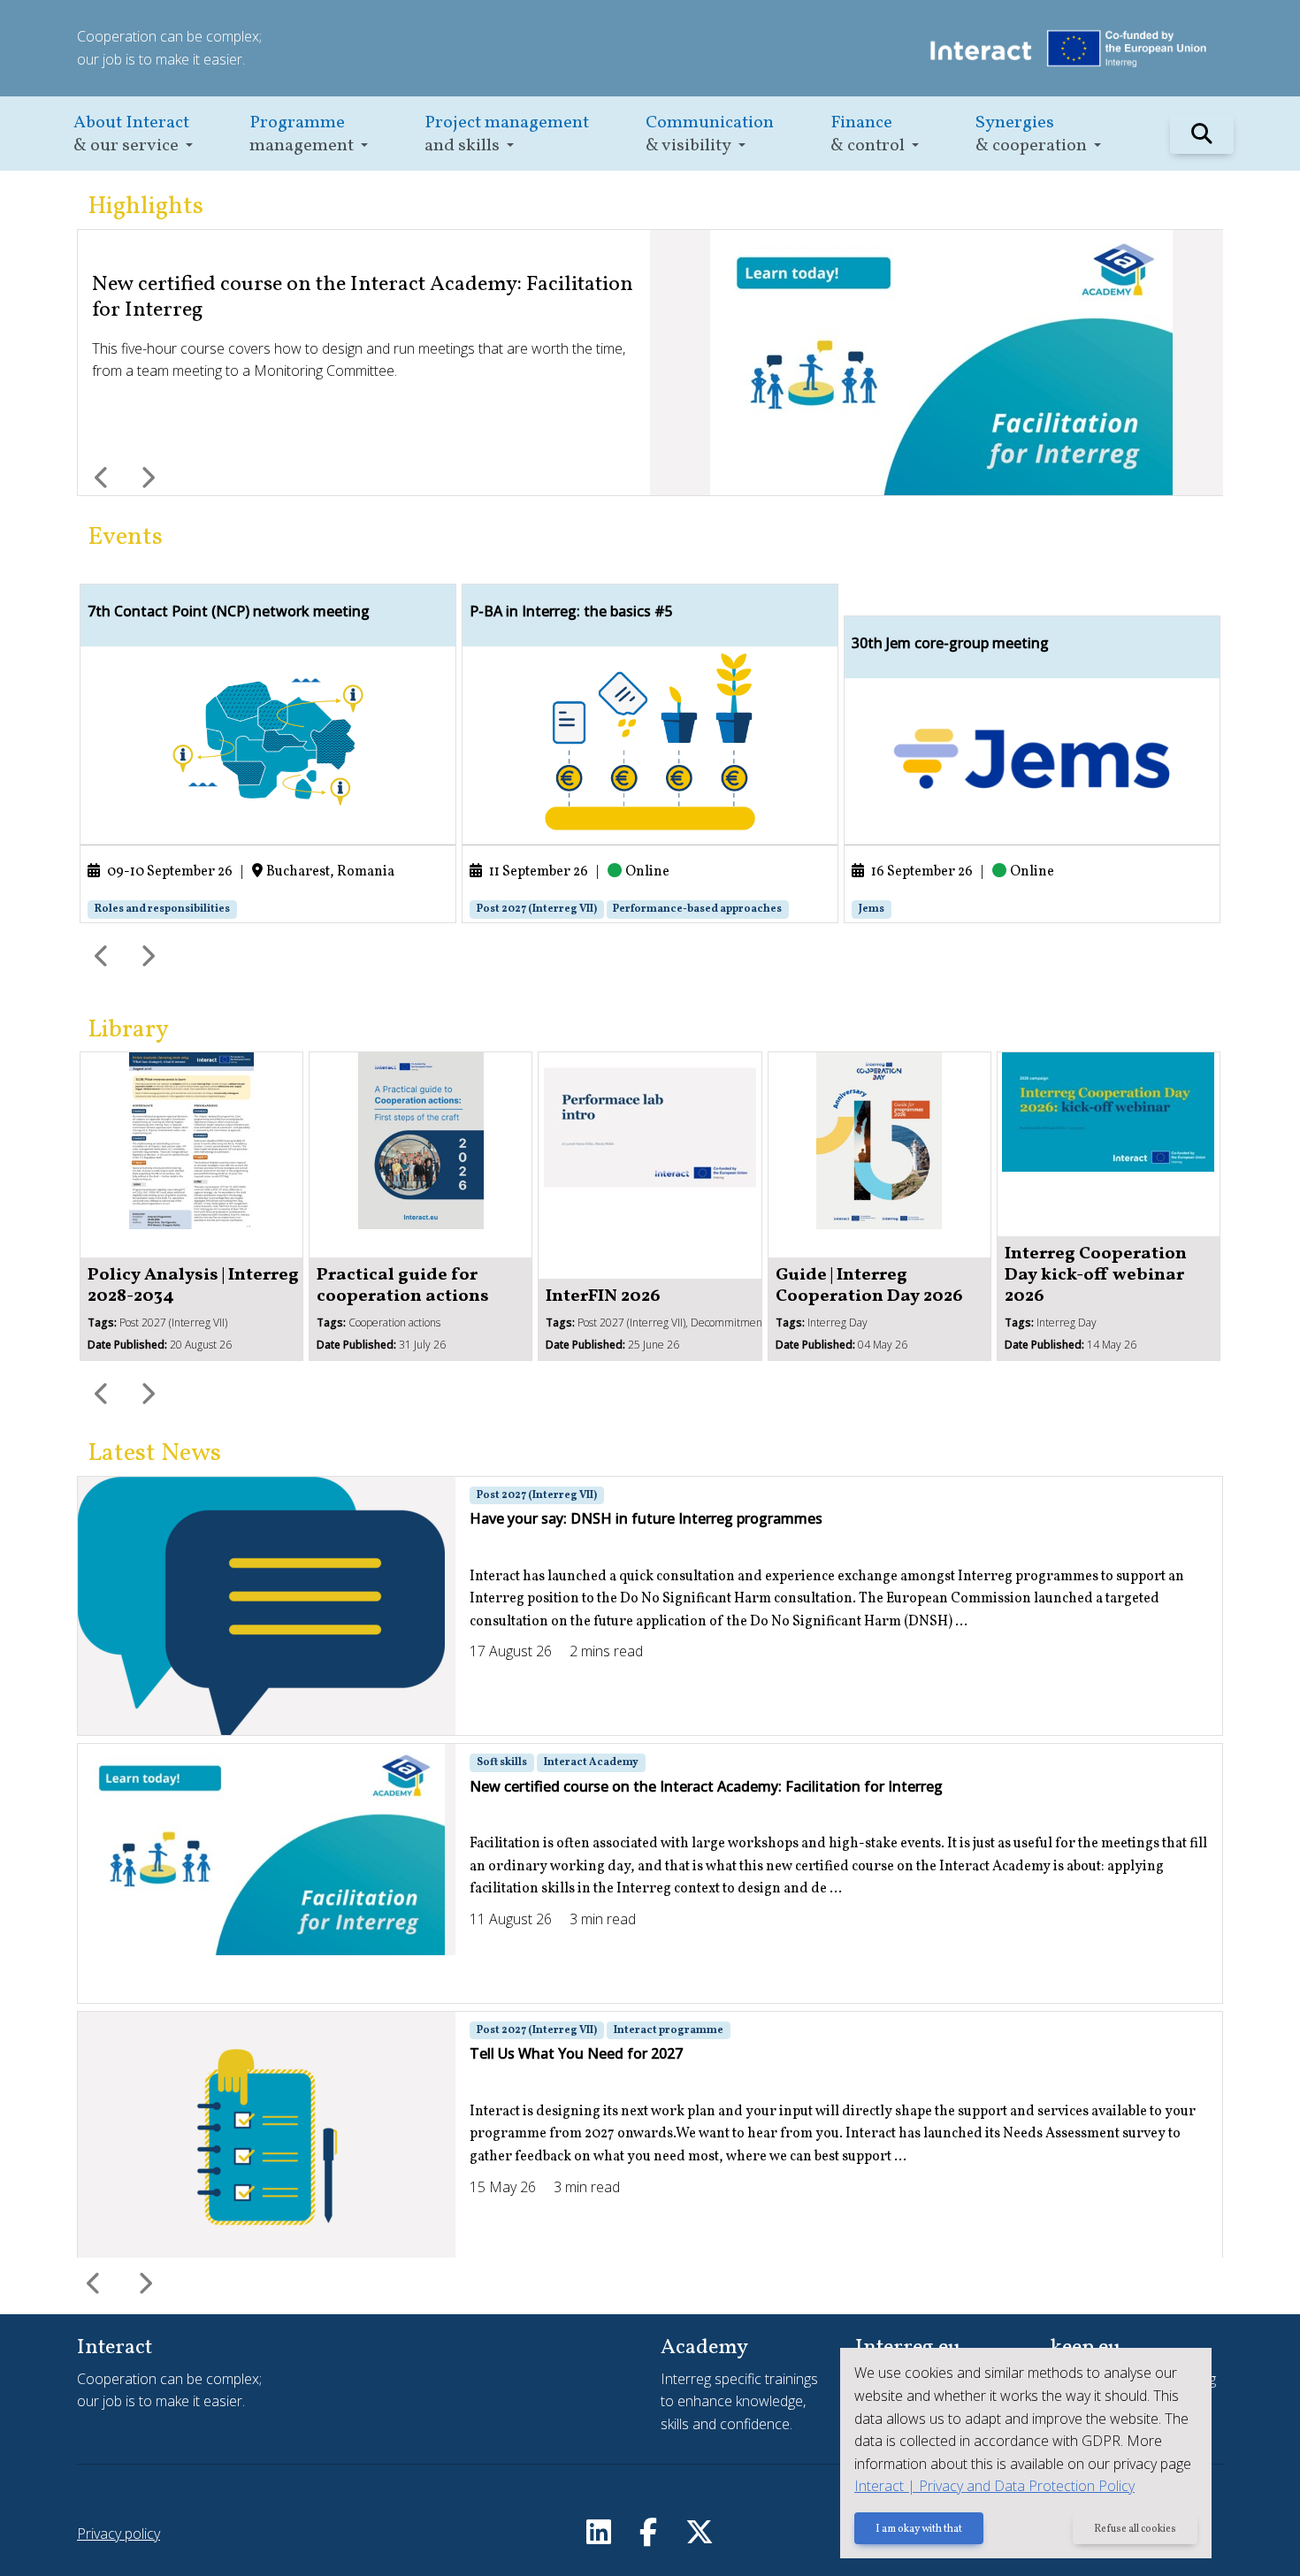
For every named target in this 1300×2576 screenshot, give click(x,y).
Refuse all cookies (1135, 2529)
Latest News (154, 1453)
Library (128, 1030)
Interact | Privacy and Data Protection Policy (994, 2486)
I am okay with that (919, 2529)
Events (125, 537)
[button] (133, 134)
